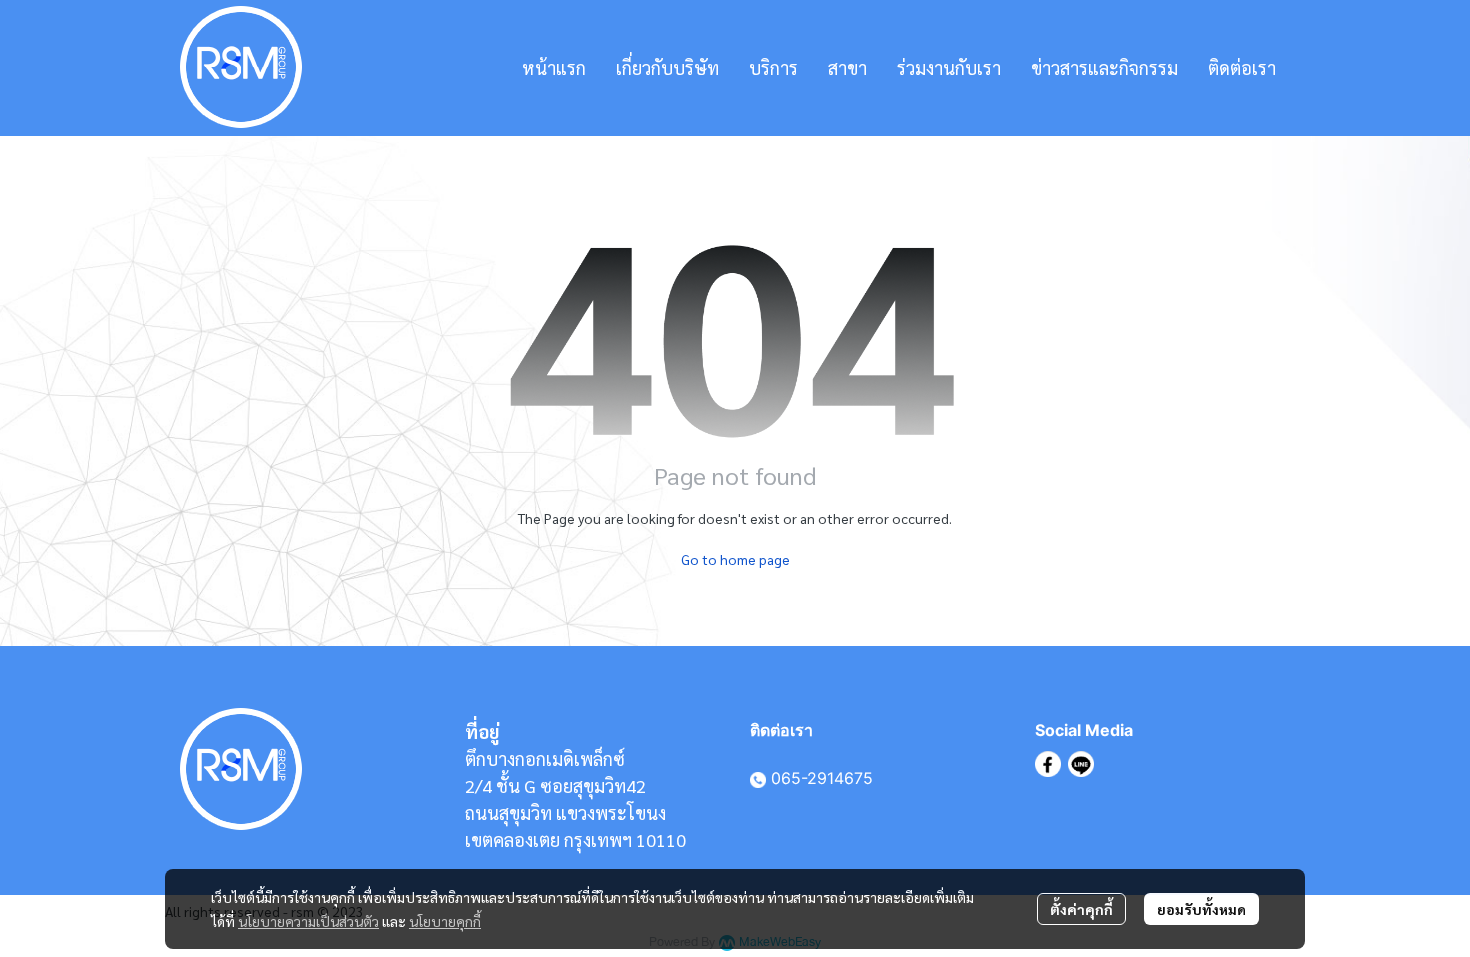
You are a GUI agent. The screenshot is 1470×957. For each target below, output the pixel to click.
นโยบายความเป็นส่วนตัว (308, 921)
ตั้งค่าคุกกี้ (1081, 909)
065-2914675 (822, 778)
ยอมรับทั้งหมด (1201, 909)
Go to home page (735, 559)
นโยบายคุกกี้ (445, 921)
